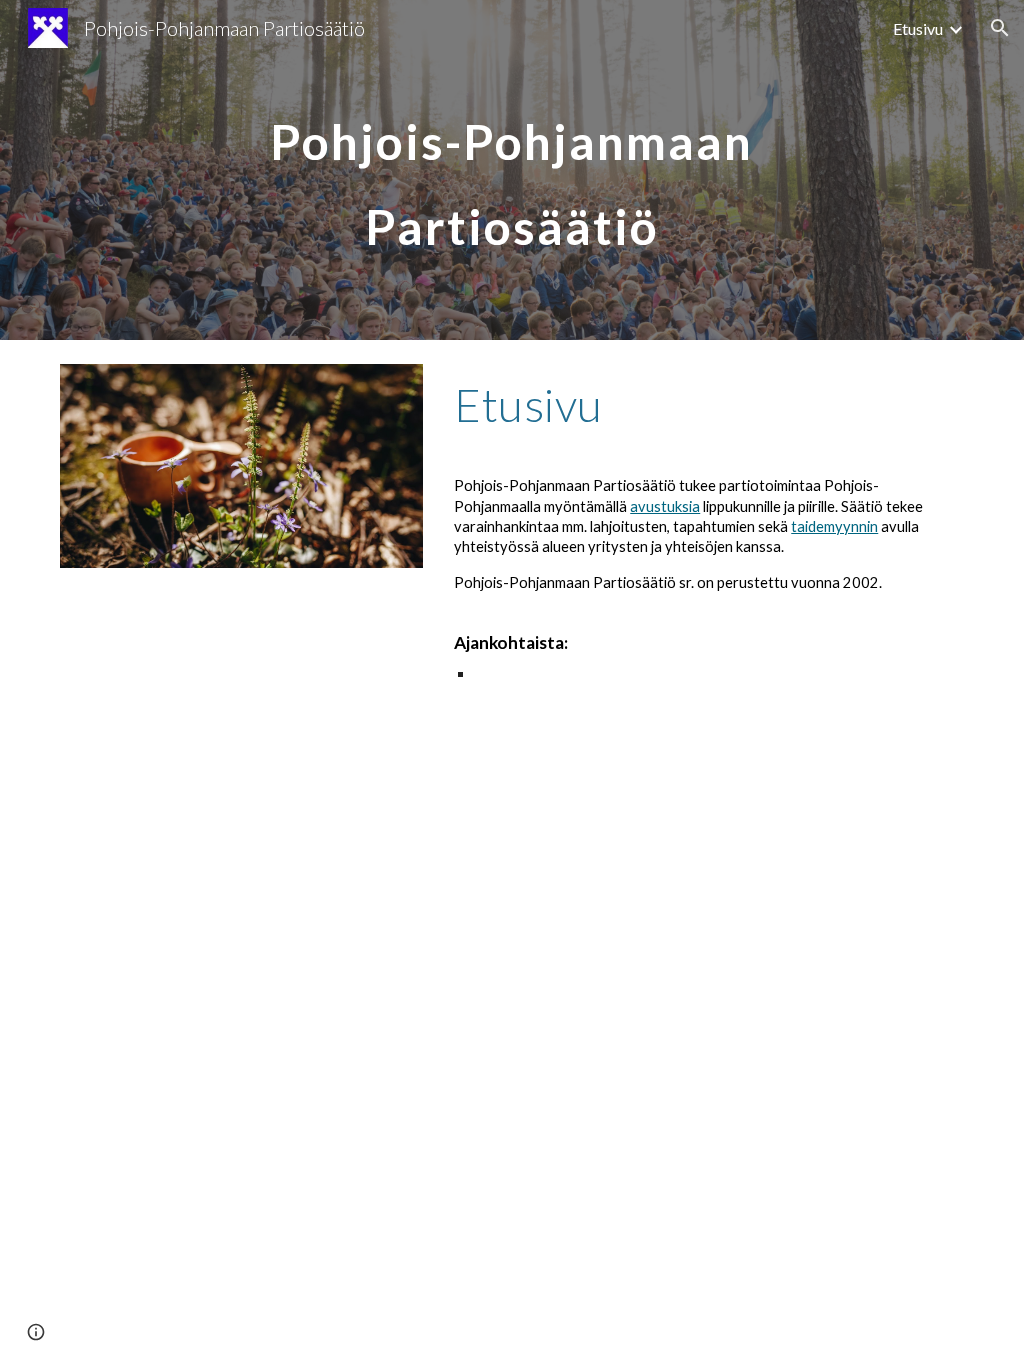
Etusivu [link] (918, 28)
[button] (1000, 28)
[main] (511, 170)
